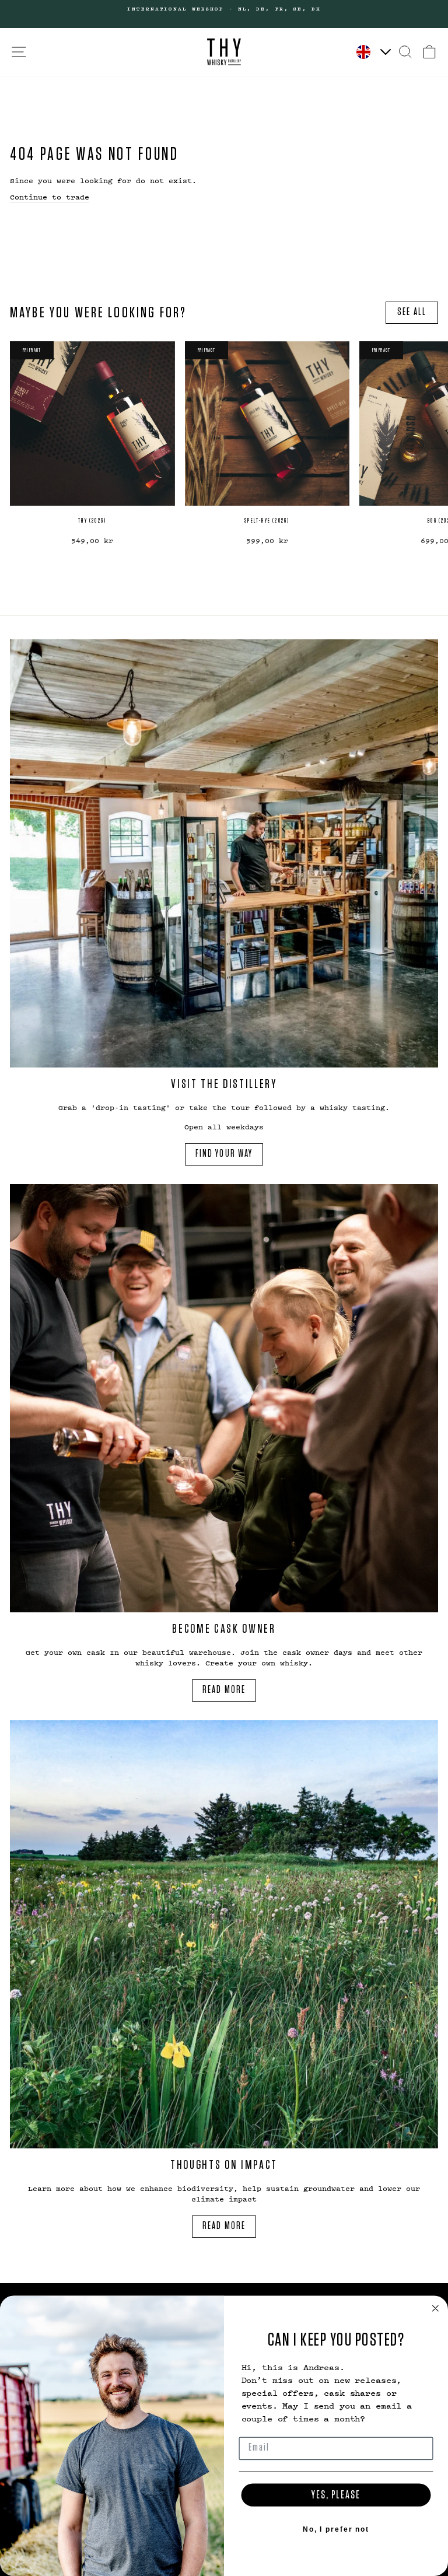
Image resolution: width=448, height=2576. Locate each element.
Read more (224, 1690)
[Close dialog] (436, 2308)
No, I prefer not (336, 2529)
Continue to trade (50, 197)
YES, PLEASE (336, 2495)
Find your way (224, 1154)
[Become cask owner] (224, 1398)
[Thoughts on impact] (224, 1934)
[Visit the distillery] (224, 853)
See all (412, 312)
